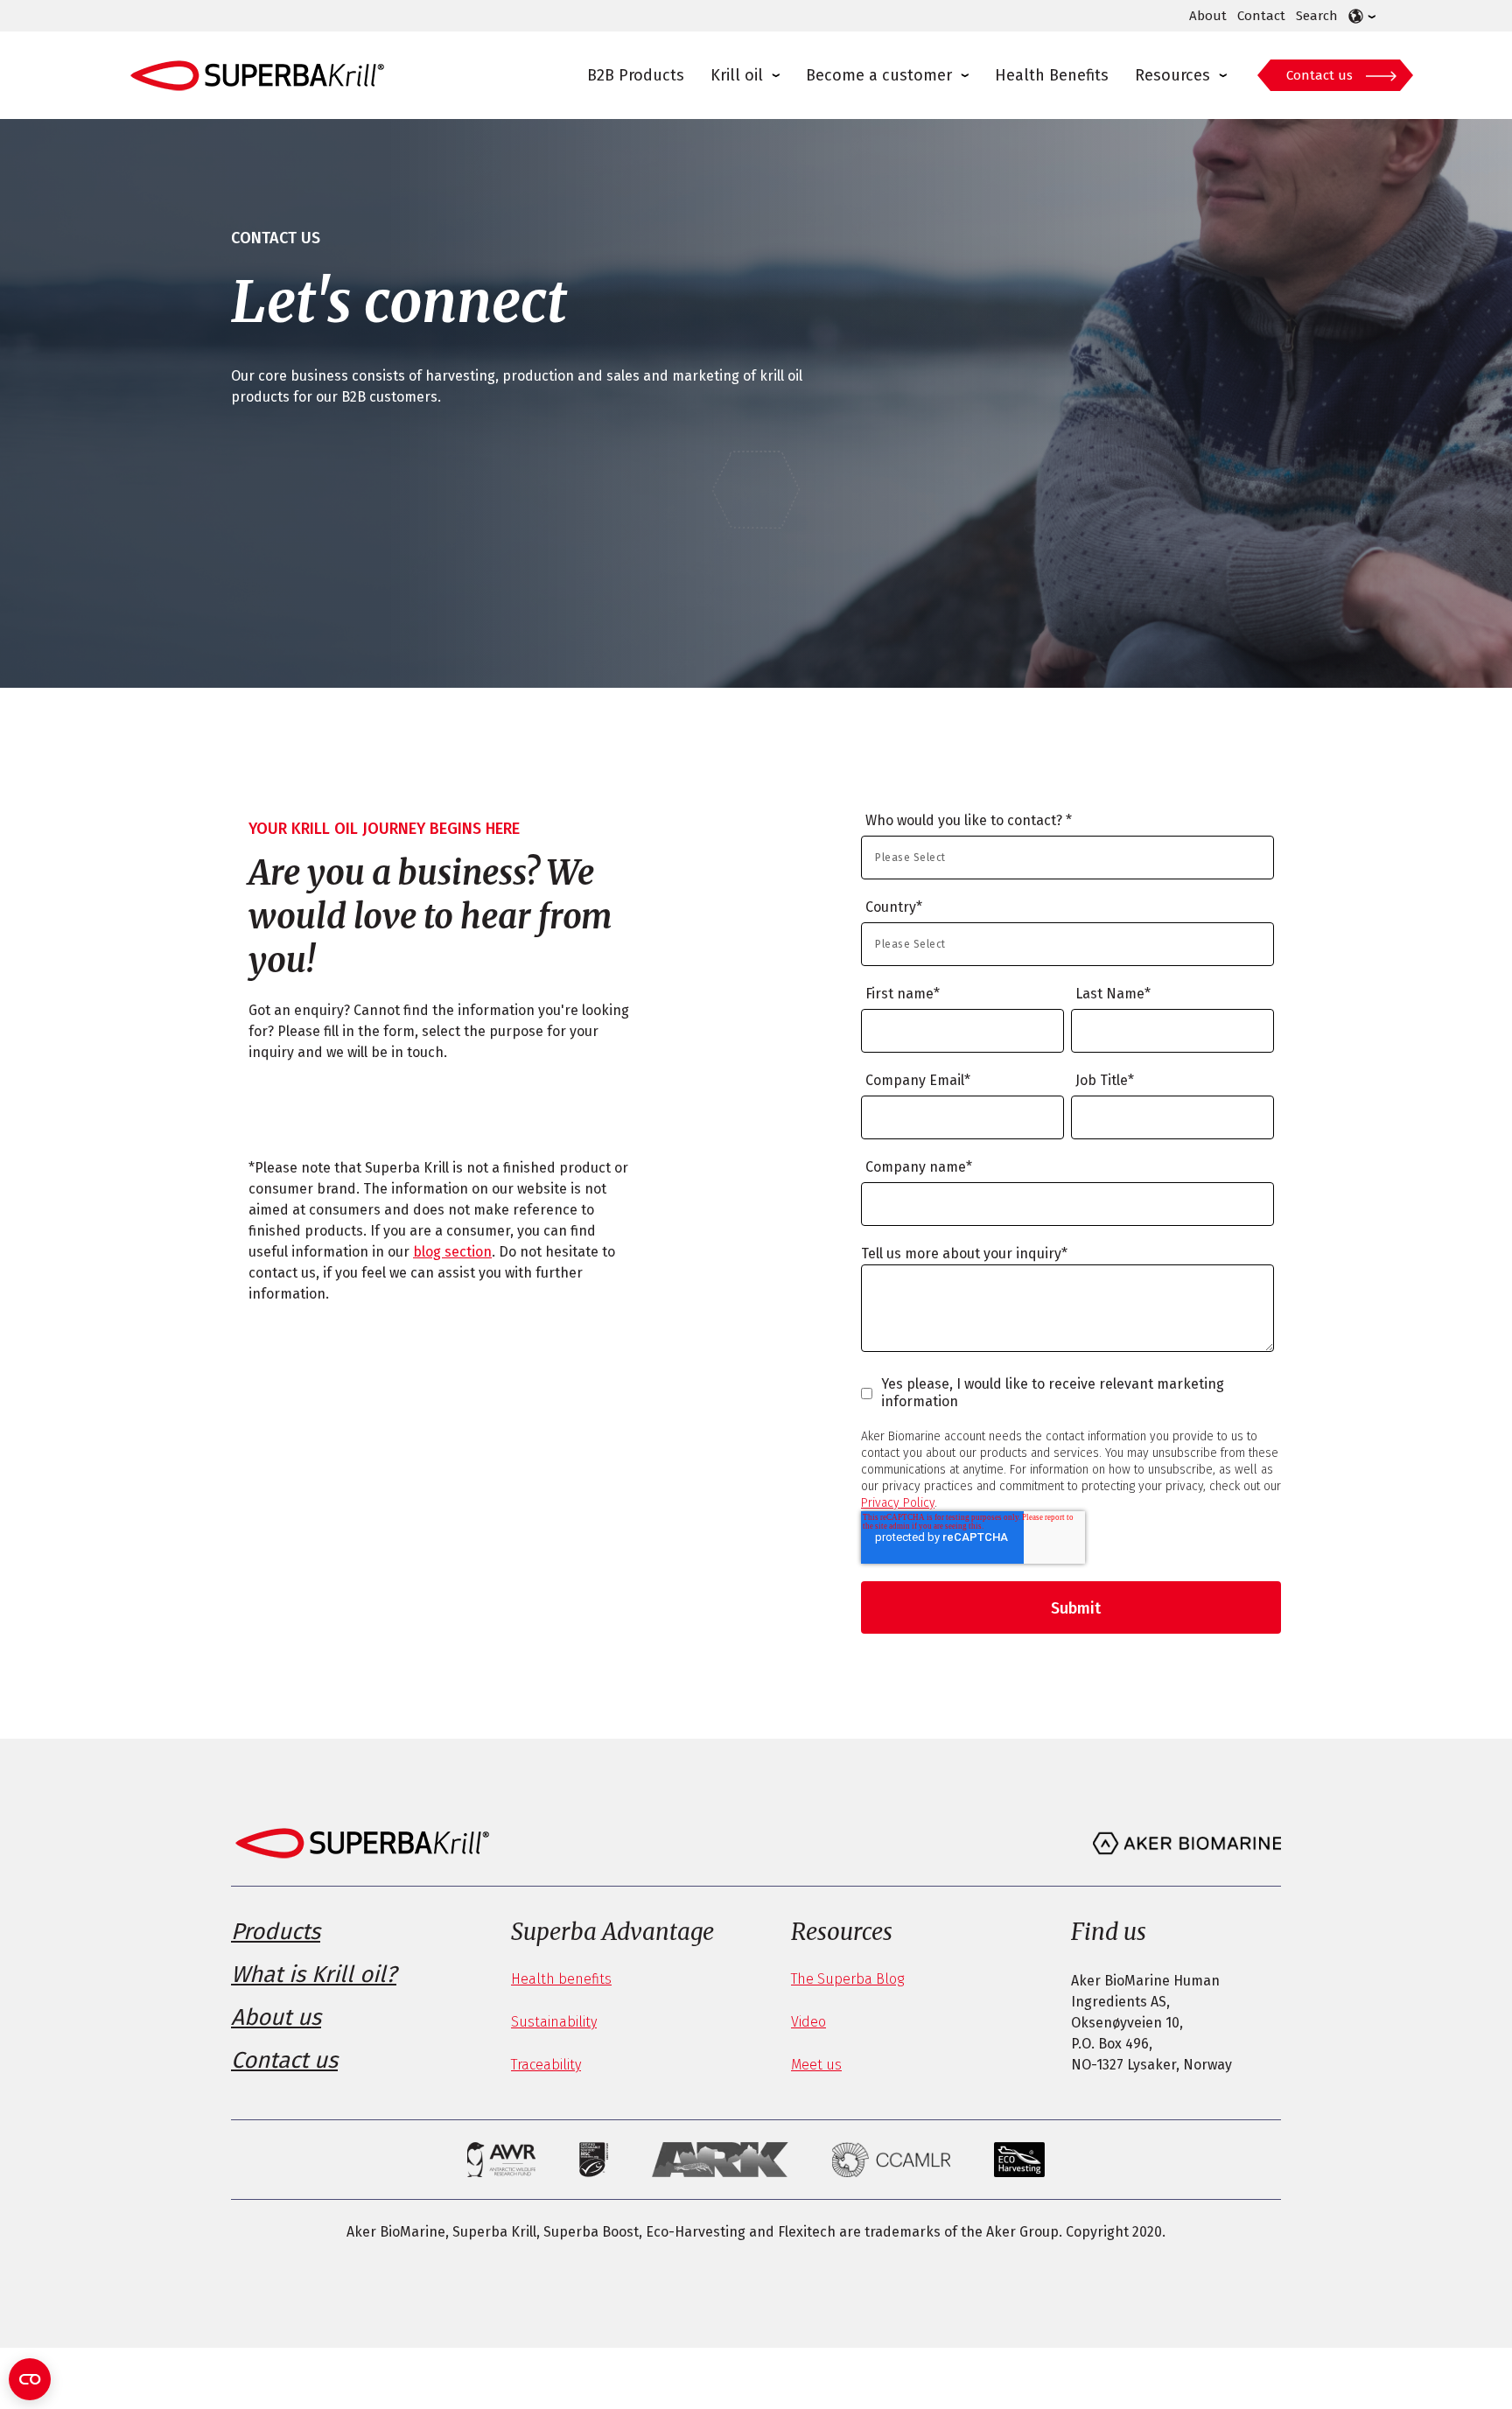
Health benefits (561, 1979)
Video (808, 2022)
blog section (452, 1252)
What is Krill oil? (314, 1975)
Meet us (816, 2065)
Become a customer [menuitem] (879, 75)
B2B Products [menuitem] (636, 75)
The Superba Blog (847, 1979)
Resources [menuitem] (1172, 75)
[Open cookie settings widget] (30, 2379)
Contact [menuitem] (1261, 16)
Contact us (1319, 75)
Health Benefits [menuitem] (1052, 75)
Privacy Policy (898, 1503)
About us (276, 2017)
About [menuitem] (1208, 16)
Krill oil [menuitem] (737, 75)
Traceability (546, 2065)
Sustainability (554, 2022)
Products (276, 1932)
